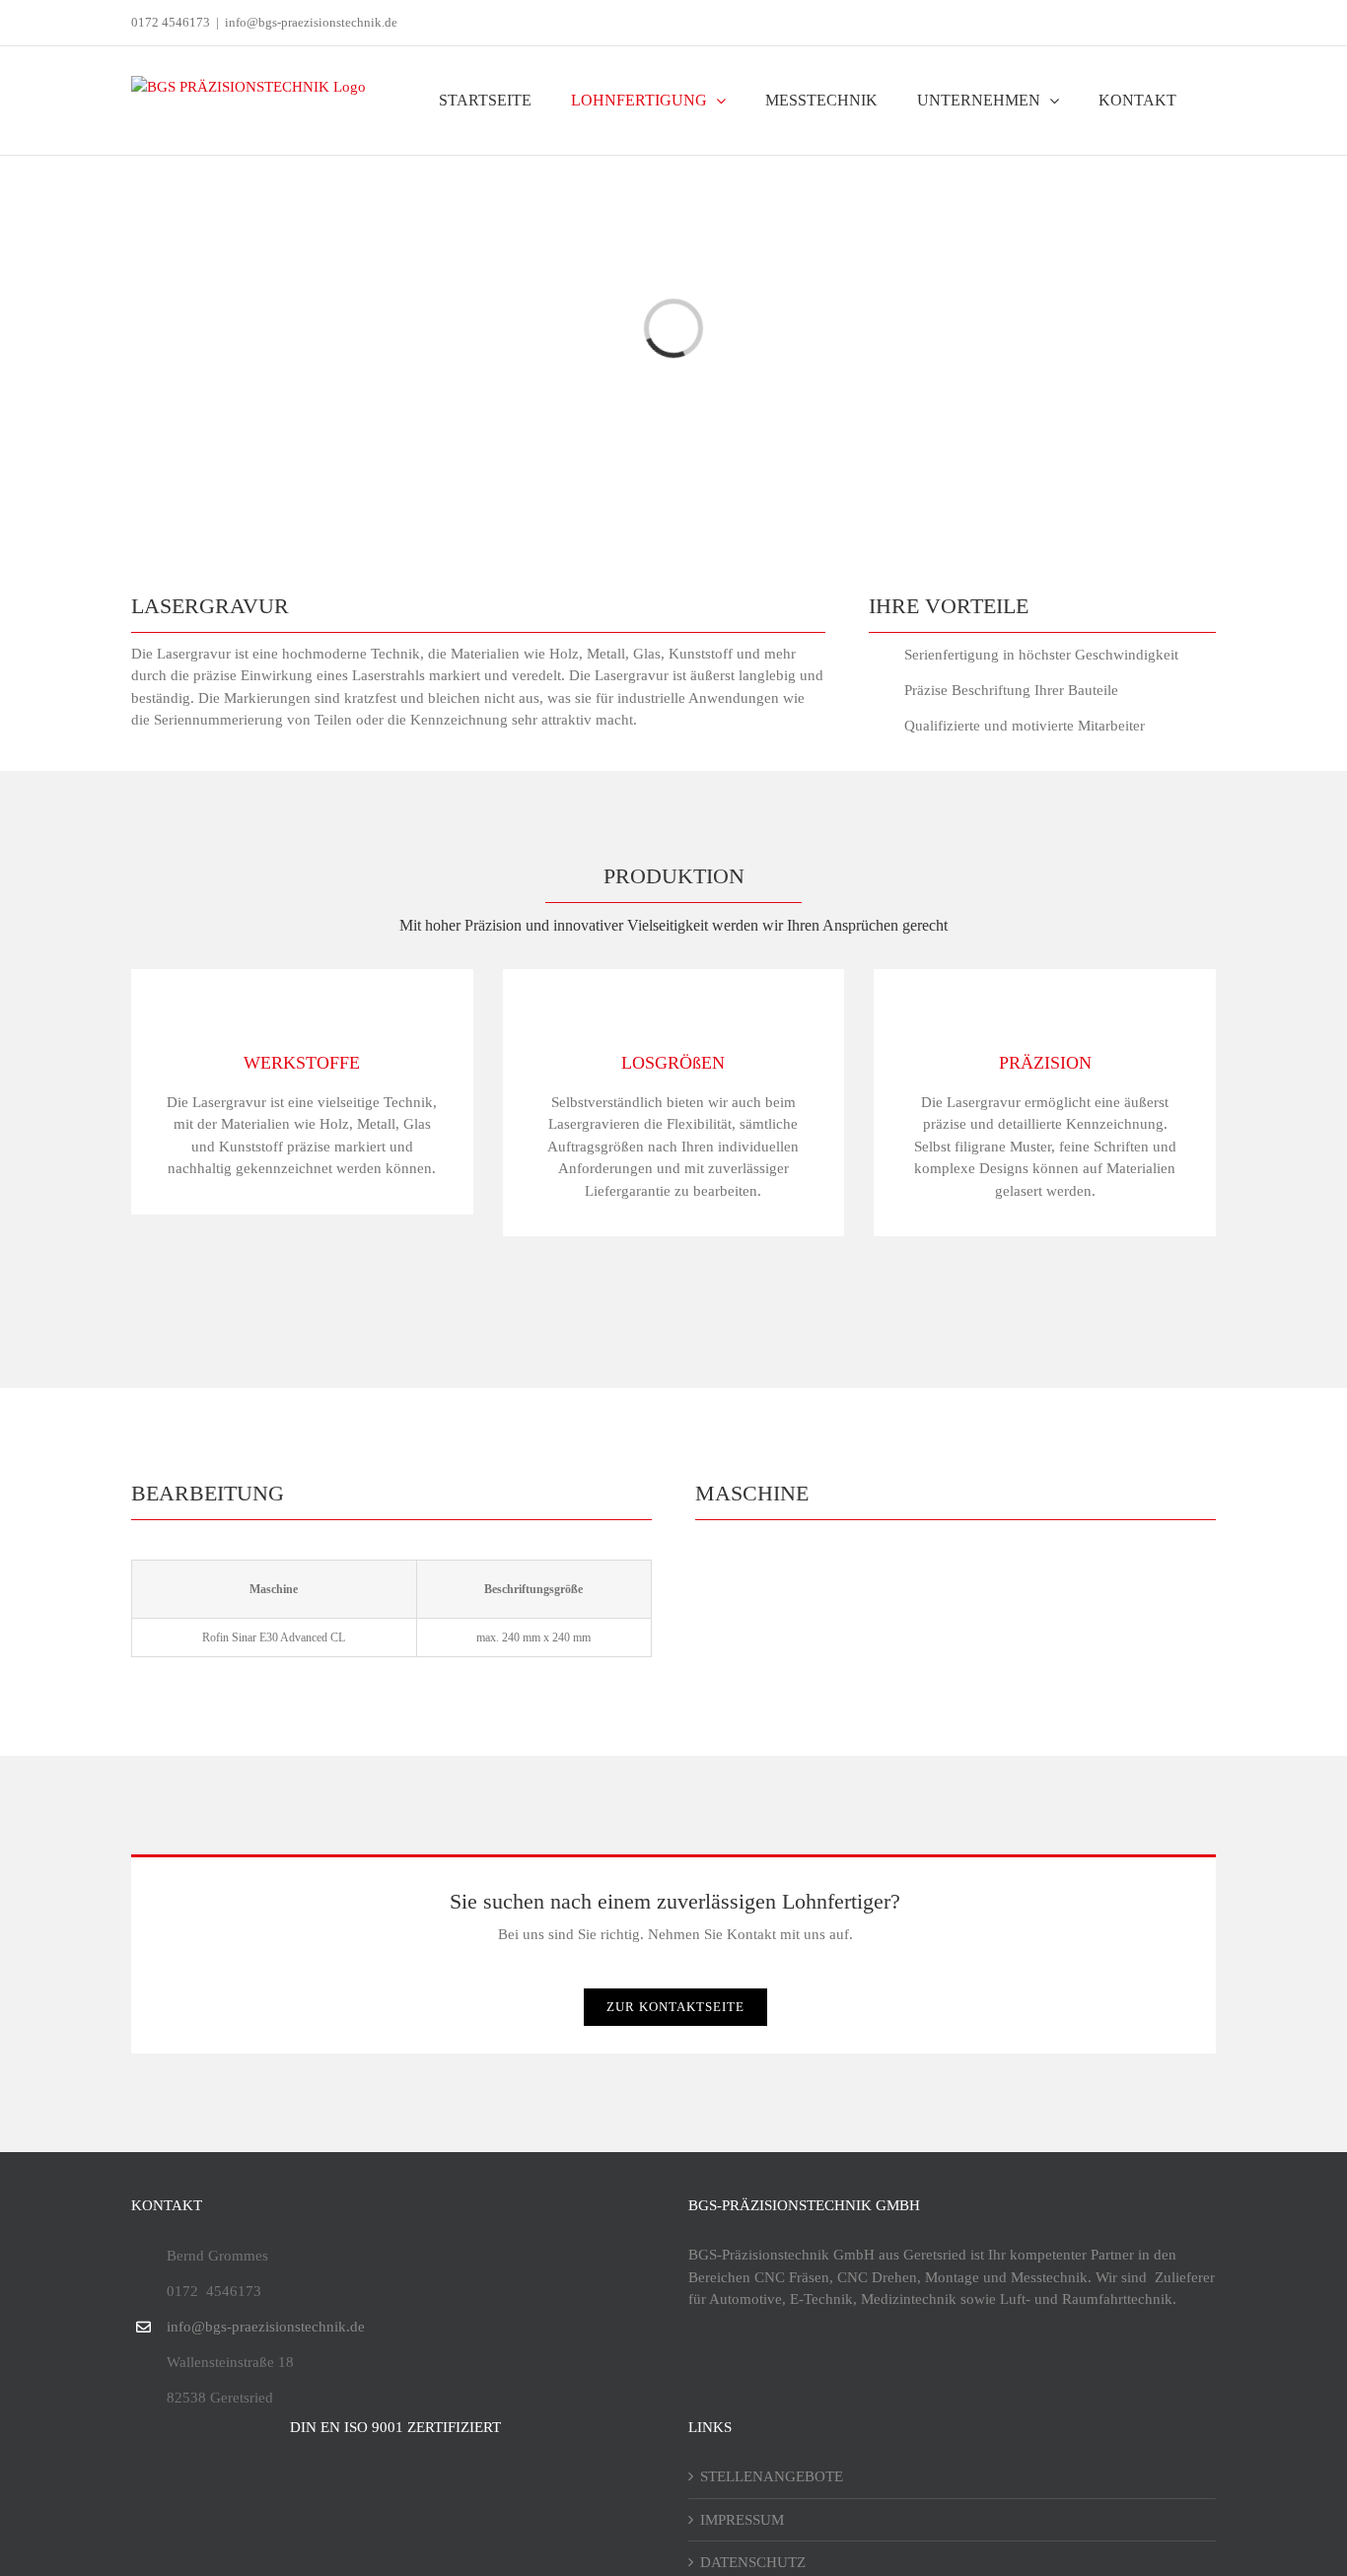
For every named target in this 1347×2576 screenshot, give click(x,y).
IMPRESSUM (742, 2520)
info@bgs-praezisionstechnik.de (311, 22)
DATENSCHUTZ (753, 2562)
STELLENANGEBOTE (772, 2476)
